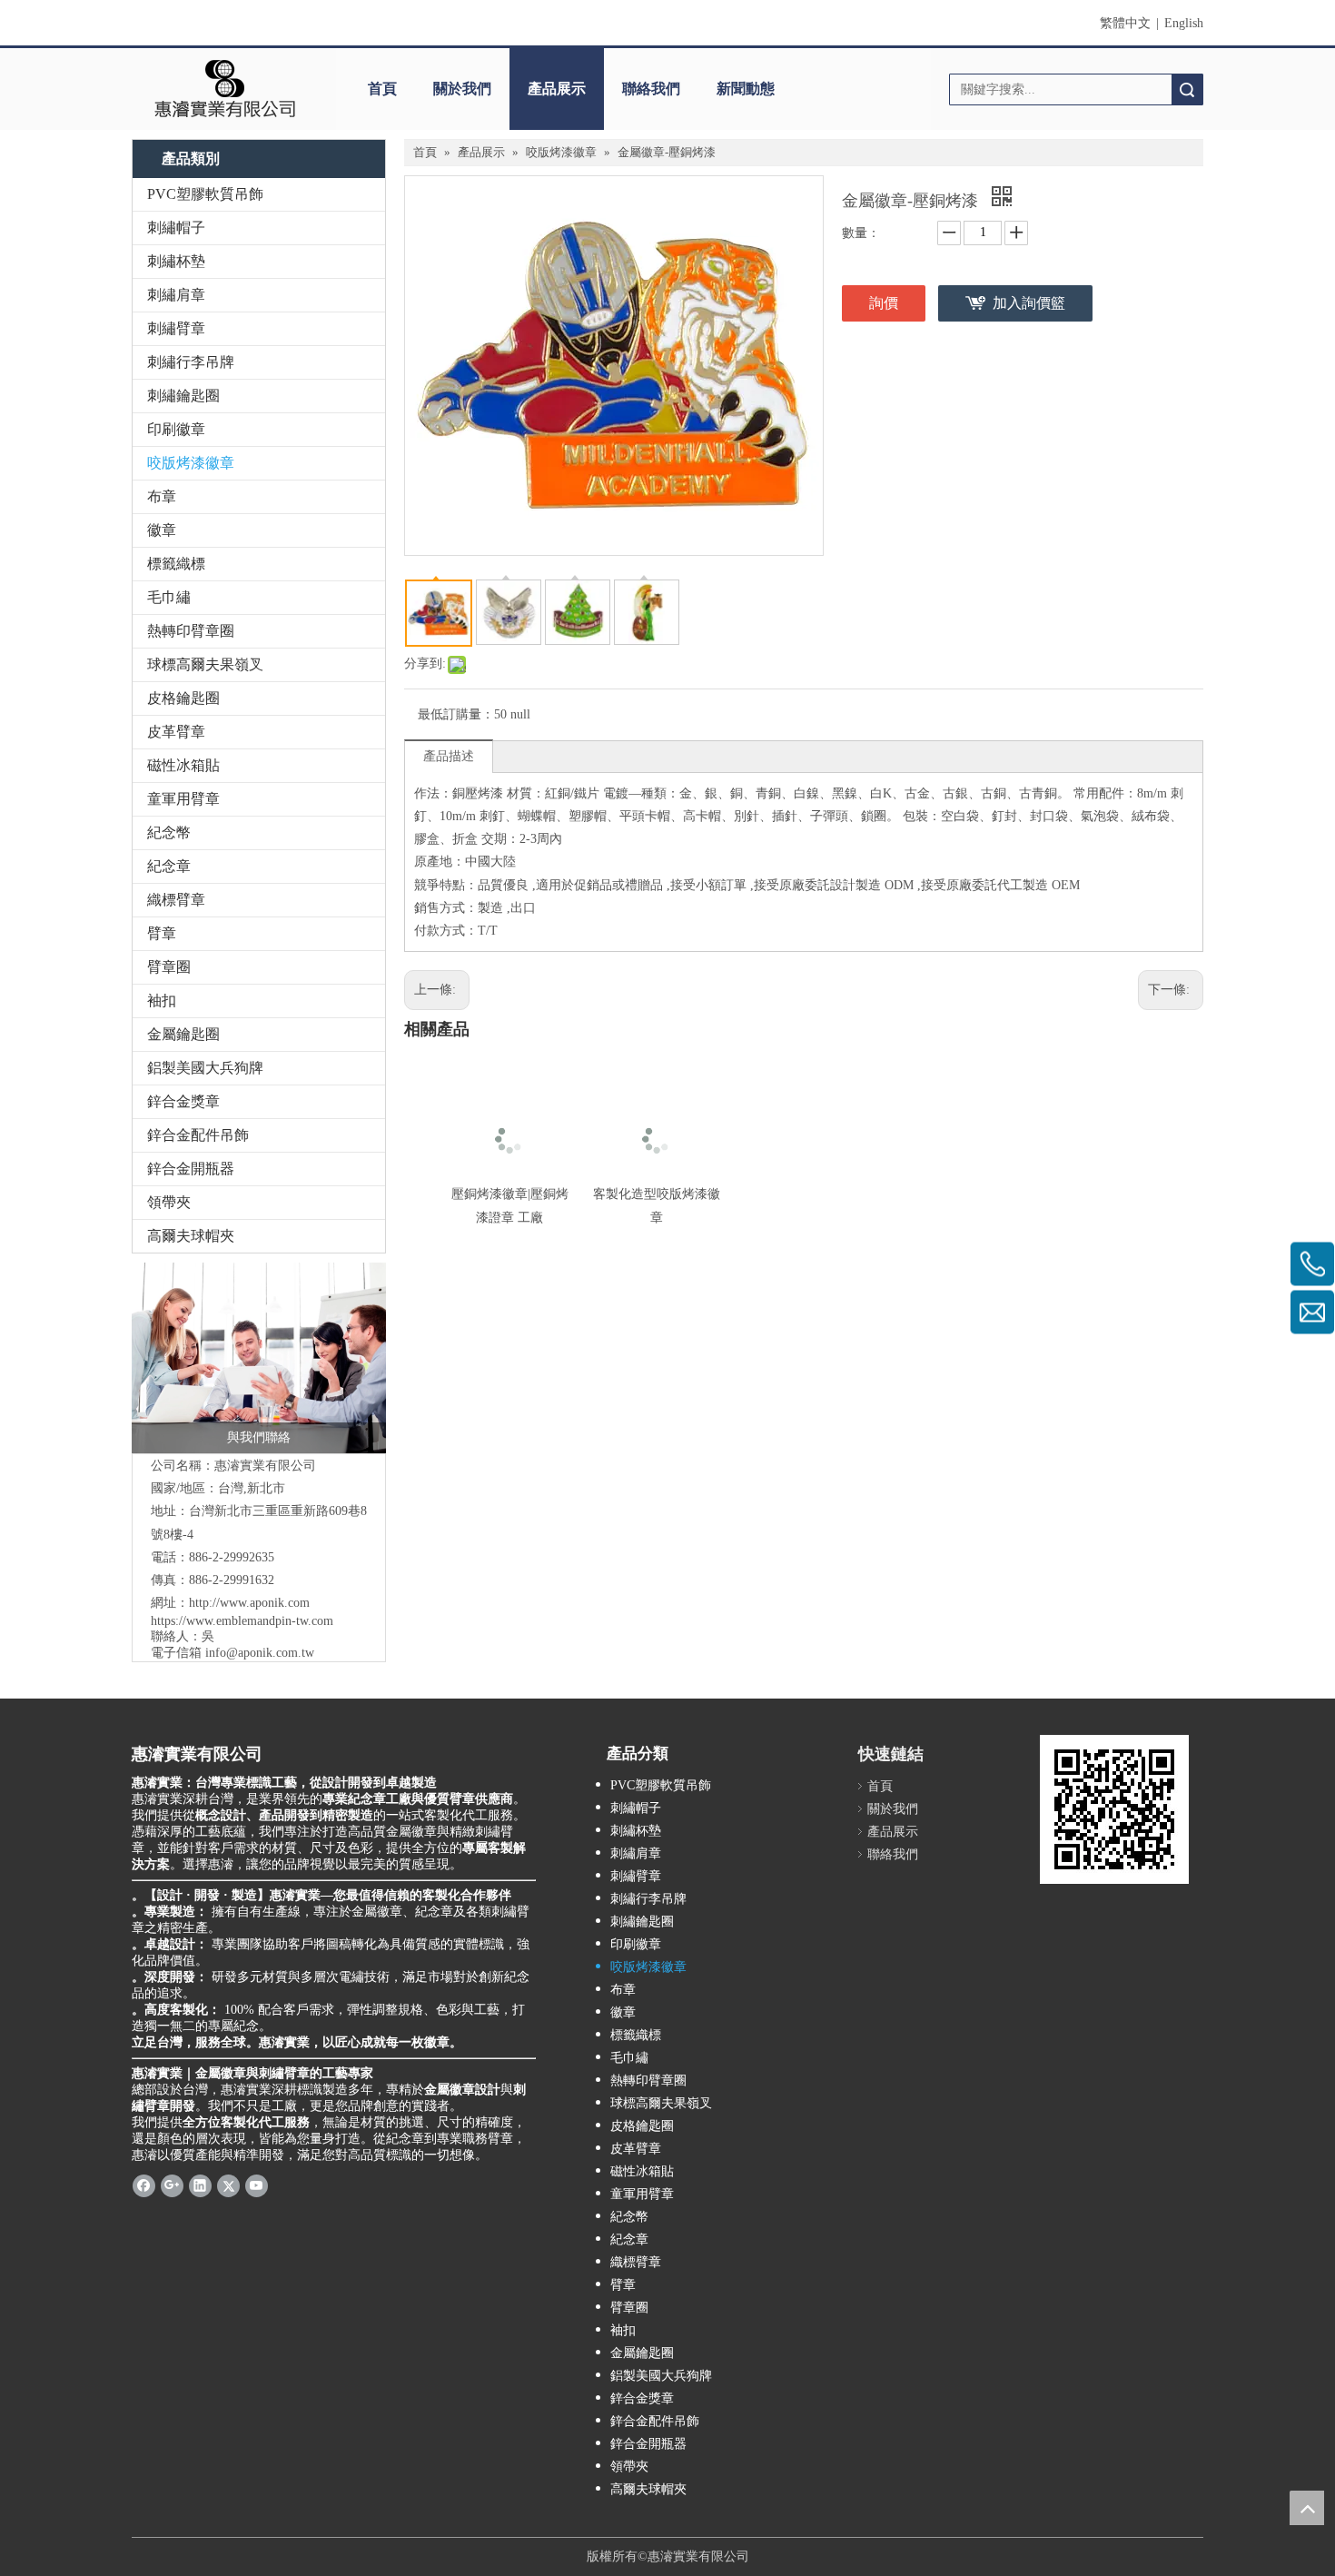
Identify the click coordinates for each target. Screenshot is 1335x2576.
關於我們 (462, 89)
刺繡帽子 (176, 228)
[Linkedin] (200, 2185)
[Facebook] (144, 2185)
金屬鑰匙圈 (183, 1034)
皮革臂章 (176, 732)
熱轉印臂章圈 (191, 631)
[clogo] (225, 89)
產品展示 (557, 89)
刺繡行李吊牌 (191, 362)
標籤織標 (176, 564)
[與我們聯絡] (259, 1358)
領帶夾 (169, 1202)
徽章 (162, 530)
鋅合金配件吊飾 (198, 1135)
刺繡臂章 (176, 328)
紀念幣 (169, 832)
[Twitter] (228, 2185)
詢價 (884, 303)
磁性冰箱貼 (183, 765)
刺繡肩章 (176, 295)
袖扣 (162, 1001)
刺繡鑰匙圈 (183, 396)
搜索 (1187, 89)
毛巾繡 (169, 597)
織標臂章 (176, 900)
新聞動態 (746, 89)
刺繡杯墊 (176, 261)
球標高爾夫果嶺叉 (205, 664)
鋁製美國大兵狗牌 (205, 1068)
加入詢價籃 (1029, 303)
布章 (162, 496)
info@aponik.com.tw (260, 1653)
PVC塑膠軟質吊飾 (205, 194)
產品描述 (449, 756)
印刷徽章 (176, 429)
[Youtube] (257, 2185)
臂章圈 (169, 967)
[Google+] (172, 2185)
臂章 (162, 933)
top (1307, 2508)
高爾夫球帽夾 (191, 1236)
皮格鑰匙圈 (183, 698)
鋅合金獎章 (183, 1101)
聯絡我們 (651, 89)
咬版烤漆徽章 (191, 463)
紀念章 (169, 866)
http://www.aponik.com (249, 1603)
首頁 (382, 89)
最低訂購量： (456, 714)
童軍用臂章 (183, 799)
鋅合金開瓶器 (191, 1169)
